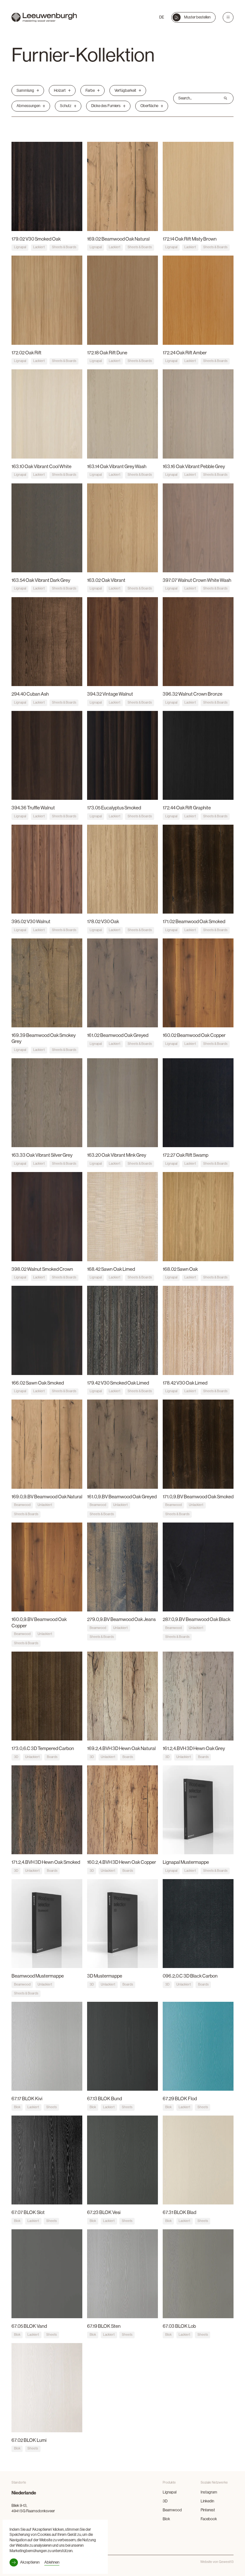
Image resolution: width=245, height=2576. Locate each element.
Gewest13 (226, 2562)
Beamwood (172, 2510)
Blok (166, 2519)
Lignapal (170, 2492)
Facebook (209, 2519)
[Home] (44, 18)
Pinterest (208, 2510)
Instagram (209, 2492)
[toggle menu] (228, 18)
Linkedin (207, 2501)
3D (165, 2501)
